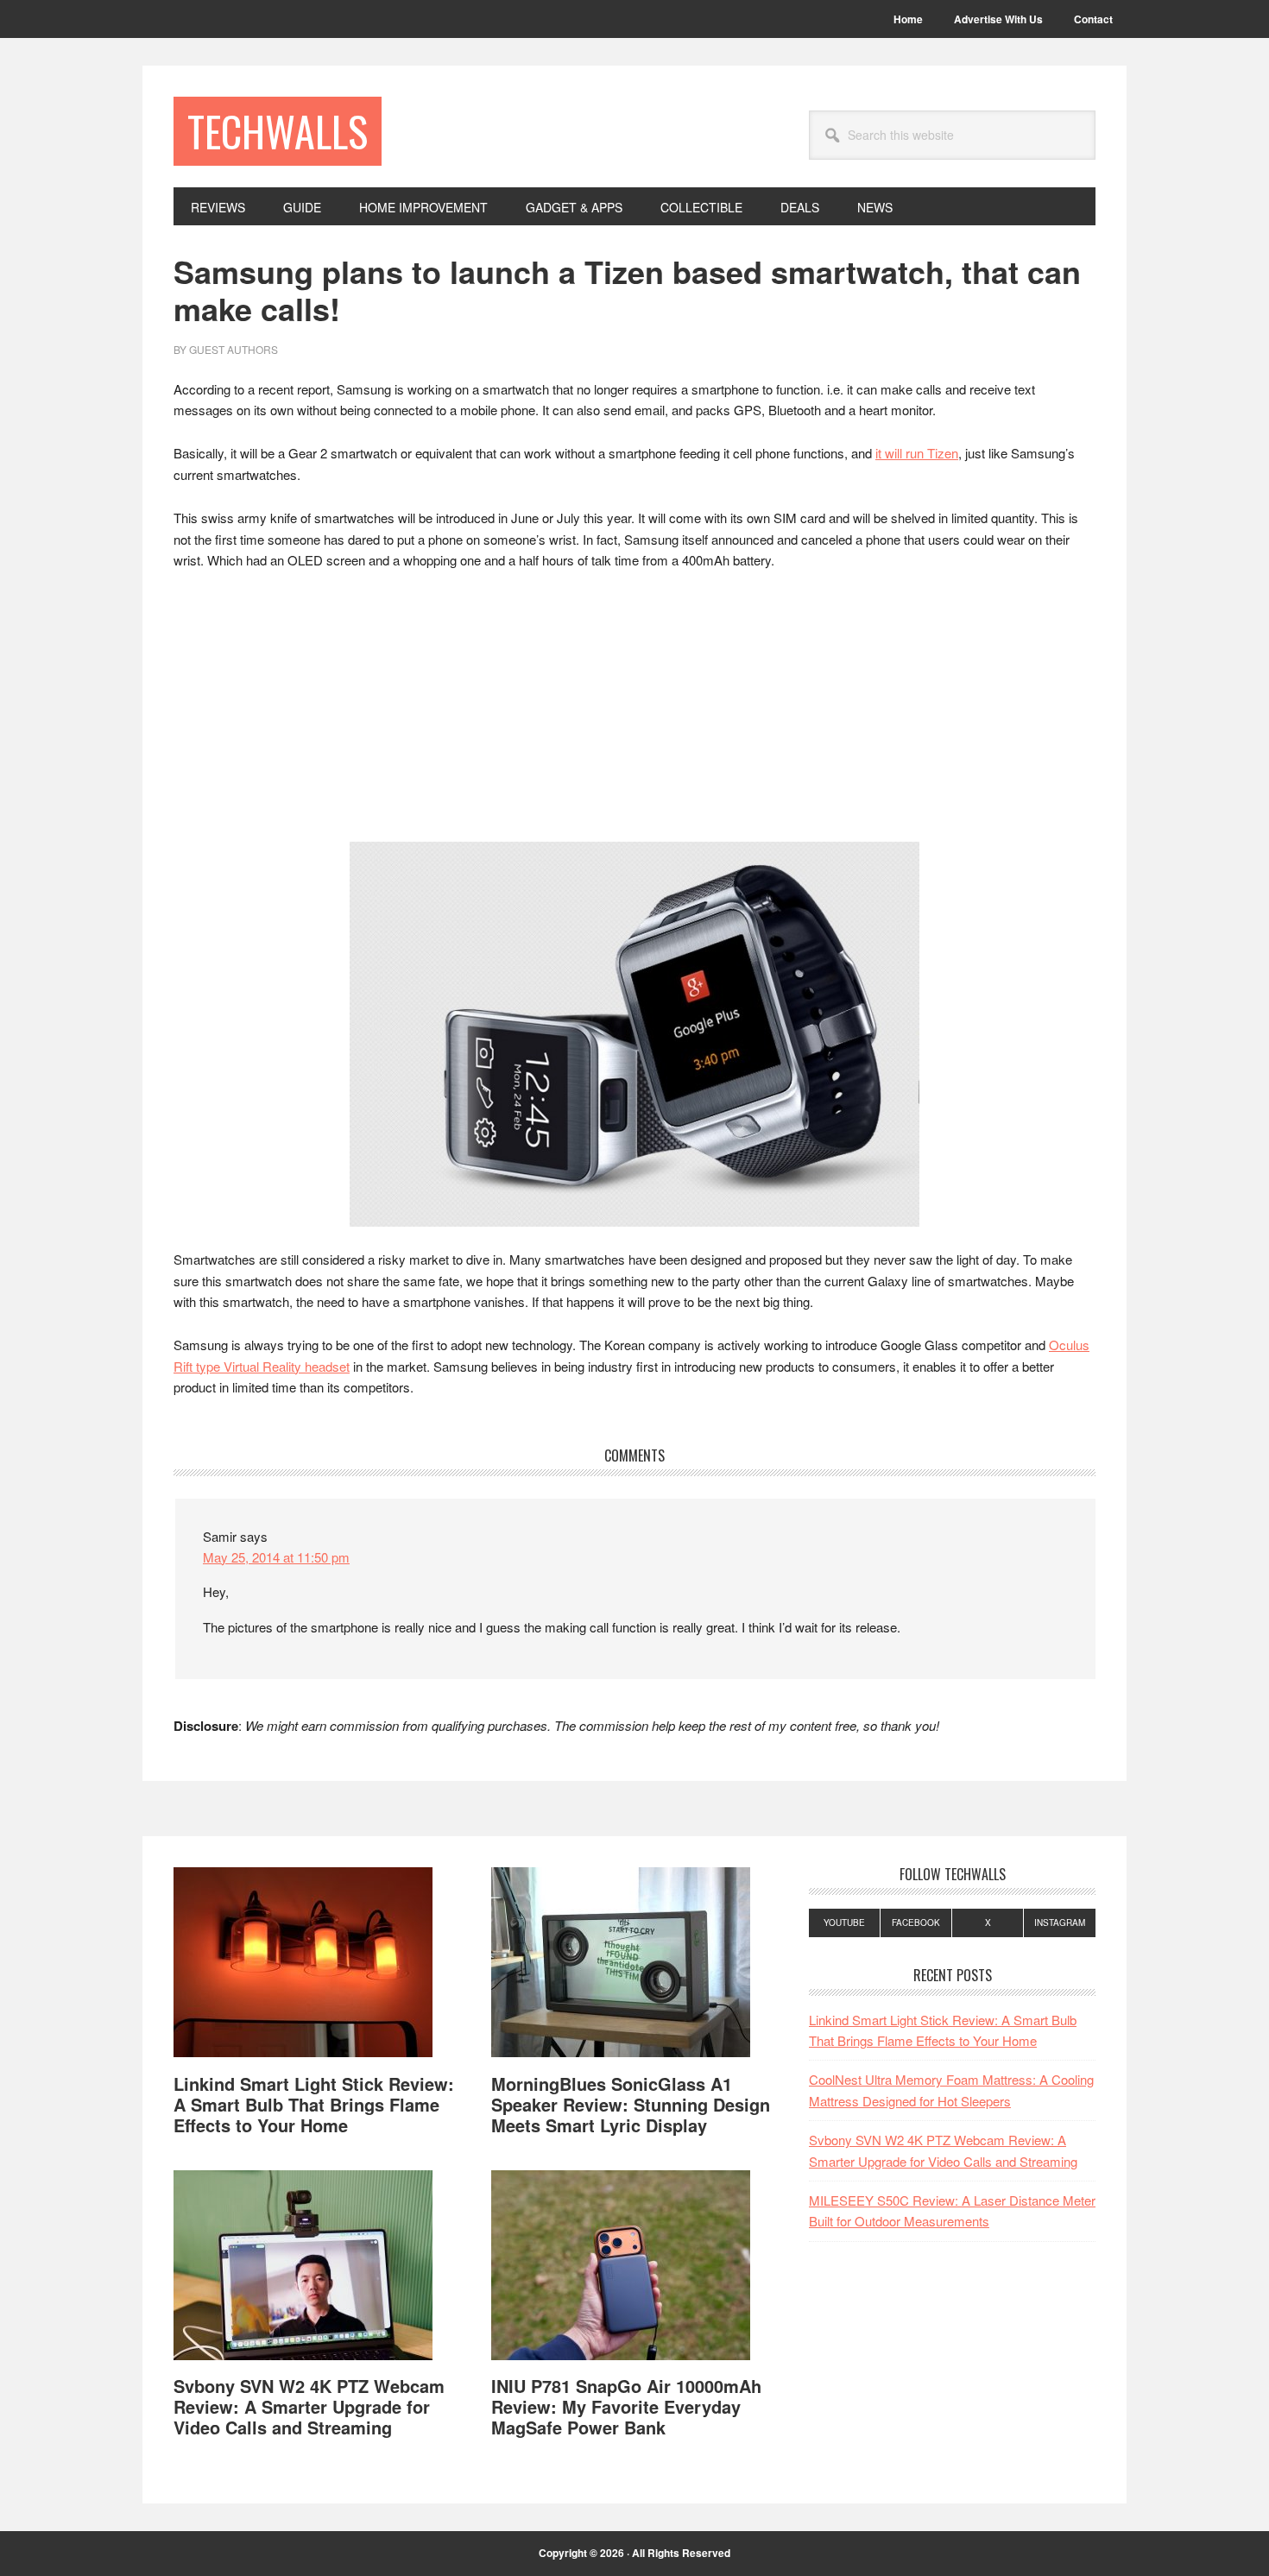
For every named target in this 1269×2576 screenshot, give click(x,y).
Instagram (1060, 1923)
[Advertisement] (634, 714)
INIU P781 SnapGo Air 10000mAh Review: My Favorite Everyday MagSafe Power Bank (626, 2406)
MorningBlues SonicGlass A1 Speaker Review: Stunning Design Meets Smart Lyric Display (631, 2104)
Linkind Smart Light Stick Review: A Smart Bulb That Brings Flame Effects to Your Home (314, 2104)
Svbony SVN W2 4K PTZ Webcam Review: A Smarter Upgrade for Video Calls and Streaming (309, 2406)
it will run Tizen (917, 453)
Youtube (844, 1923)
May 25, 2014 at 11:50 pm (276, 1557)
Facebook (916, 1923)
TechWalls (278, 131)
